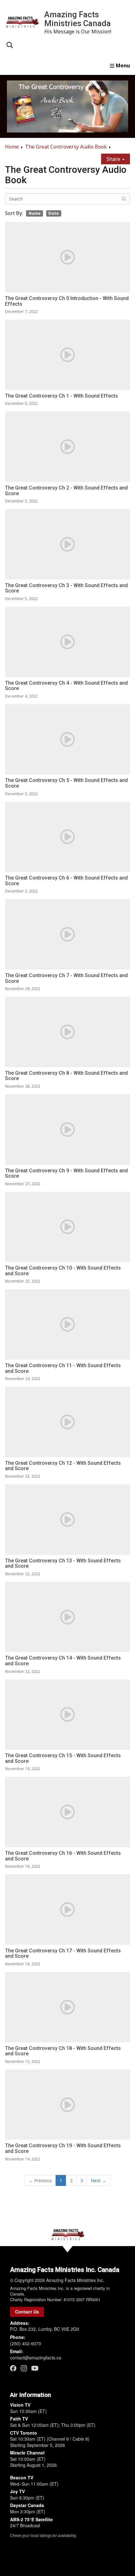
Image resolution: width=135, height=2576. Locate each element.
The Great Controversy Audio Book (66, 147)
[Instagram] (24, 2368)
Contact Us (27, 2312)
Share (114, 159)
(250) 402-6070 (26, 2343)
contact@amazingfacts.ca (36, 2358)
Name (35, 213)
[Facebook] (13, 2368)
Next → (99, 2180)
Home (12, 147)
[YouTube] (35, 2368)
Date (54, 213)
